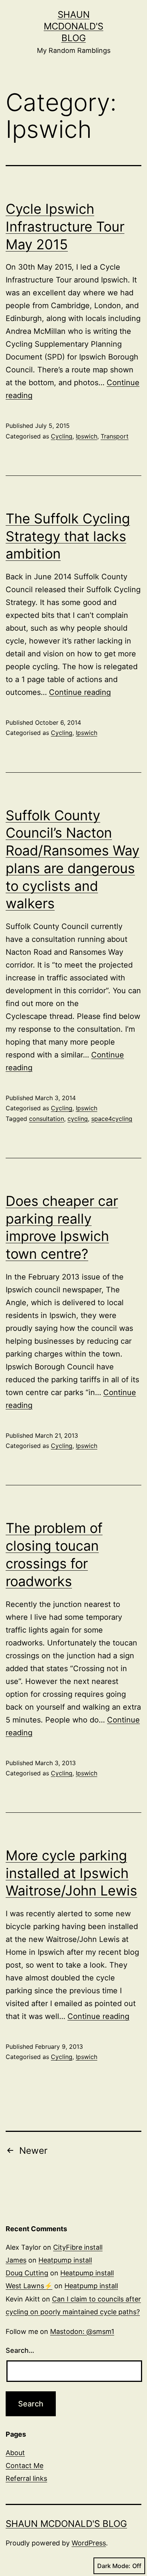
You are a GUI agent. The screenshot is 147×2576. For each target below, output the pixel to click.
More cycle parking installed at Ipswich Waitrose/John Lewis (71, 1873)
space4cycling (112, 1119)
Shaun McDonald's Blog (73, 26)
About (15, 2453)
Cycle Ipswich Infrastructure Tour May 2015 (65, 227)
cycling (78, 1119)
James (16, 2260)
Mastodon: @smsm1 (82, 2331)
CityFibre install (78, 2247)
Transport (115, 436)
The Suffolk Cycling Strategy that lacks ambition (68, 536)
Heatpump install (65, 2260)
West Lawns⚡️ (29, 2286)
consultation (47, 1119)
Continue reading (80, 692)
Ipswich (87, 436)
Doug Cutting (27, 2273)
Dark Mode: (114, 2566)
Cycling (62, 436)
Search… (20, 2350)
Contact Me (24, 2466)
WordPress (89, 2543)
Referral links (26, 2478)
